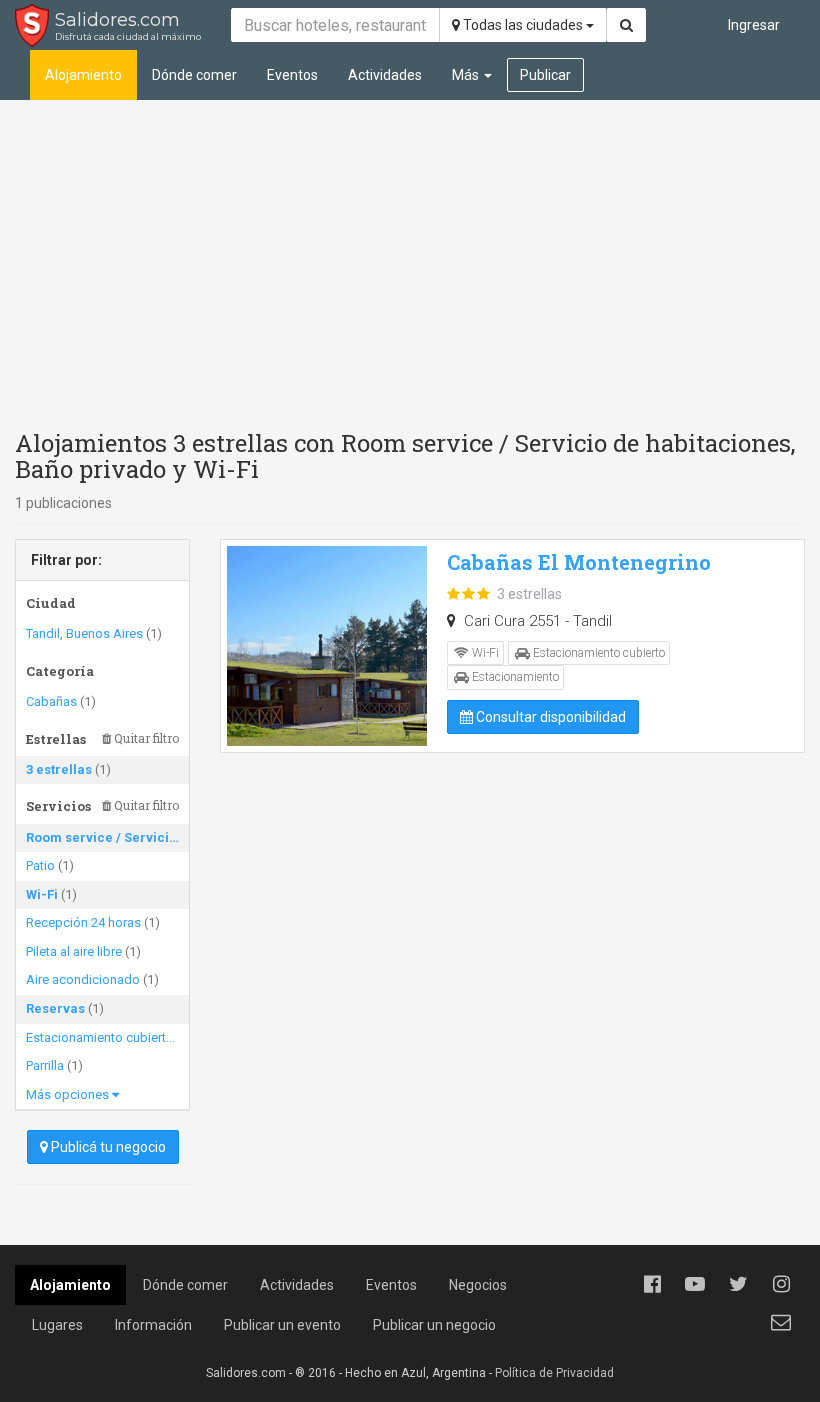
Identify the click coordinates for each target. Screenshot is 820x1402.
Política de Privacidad (554, 1373)
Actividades (385, 75)
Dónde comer (194, 75)
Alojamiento (83, 75)
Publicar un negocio (434, 1325)
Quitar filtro (145, 738)
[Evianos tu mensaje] (781, 1322)
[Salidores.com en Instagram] (781, 1284)
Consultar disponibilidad (549, 717)
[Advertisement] (410, 260)
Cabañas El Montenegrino (579, 562)
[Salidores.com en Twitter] (738, 1284)
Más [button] (467, 75)
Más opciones (69, 1094)
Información (153, 1325)
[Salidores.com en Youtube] (695, 1284)
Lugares (57, 1325)
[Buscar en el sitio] (626, 25)
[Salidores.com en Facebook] (652, 1284)
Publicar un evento (282, 1325)
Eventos (292, 75)
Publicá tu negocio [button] (107, 1147)
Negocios (478, 1285)
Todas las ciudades (523, 25)
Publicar (545, 75)
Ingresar (754, 25)
